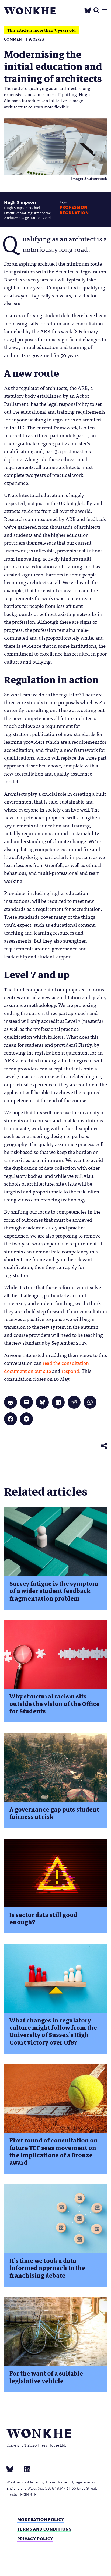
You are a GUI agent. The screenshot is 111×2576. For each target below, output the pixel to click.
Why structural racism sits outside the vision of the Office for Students (55, 1704)
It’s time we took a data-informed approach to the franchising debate (47, 2268)
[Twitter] (88, 9)
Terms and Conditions (44, 2529)
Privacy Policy (35, 2539)
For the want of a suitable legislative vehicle (46, 2377)
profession (73, 207)
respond (70, 1371)
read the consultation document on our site (46, 1367)
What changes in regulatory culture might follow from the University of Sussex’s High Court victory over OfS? (53, 2031)
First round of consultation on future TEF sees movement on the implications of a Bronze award (54, 2152)
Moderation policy (41, 2520)
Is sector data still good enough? (43, 1919)
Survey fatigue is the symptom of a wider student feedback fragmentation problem (54, 1591)
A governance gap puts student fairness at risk (54, 1813)
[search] (96, 10)
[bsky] (13, 2469)
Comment (14, 39)
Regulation (74, 213)
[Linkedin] (25, 2469)
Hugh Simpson (20, 202)
